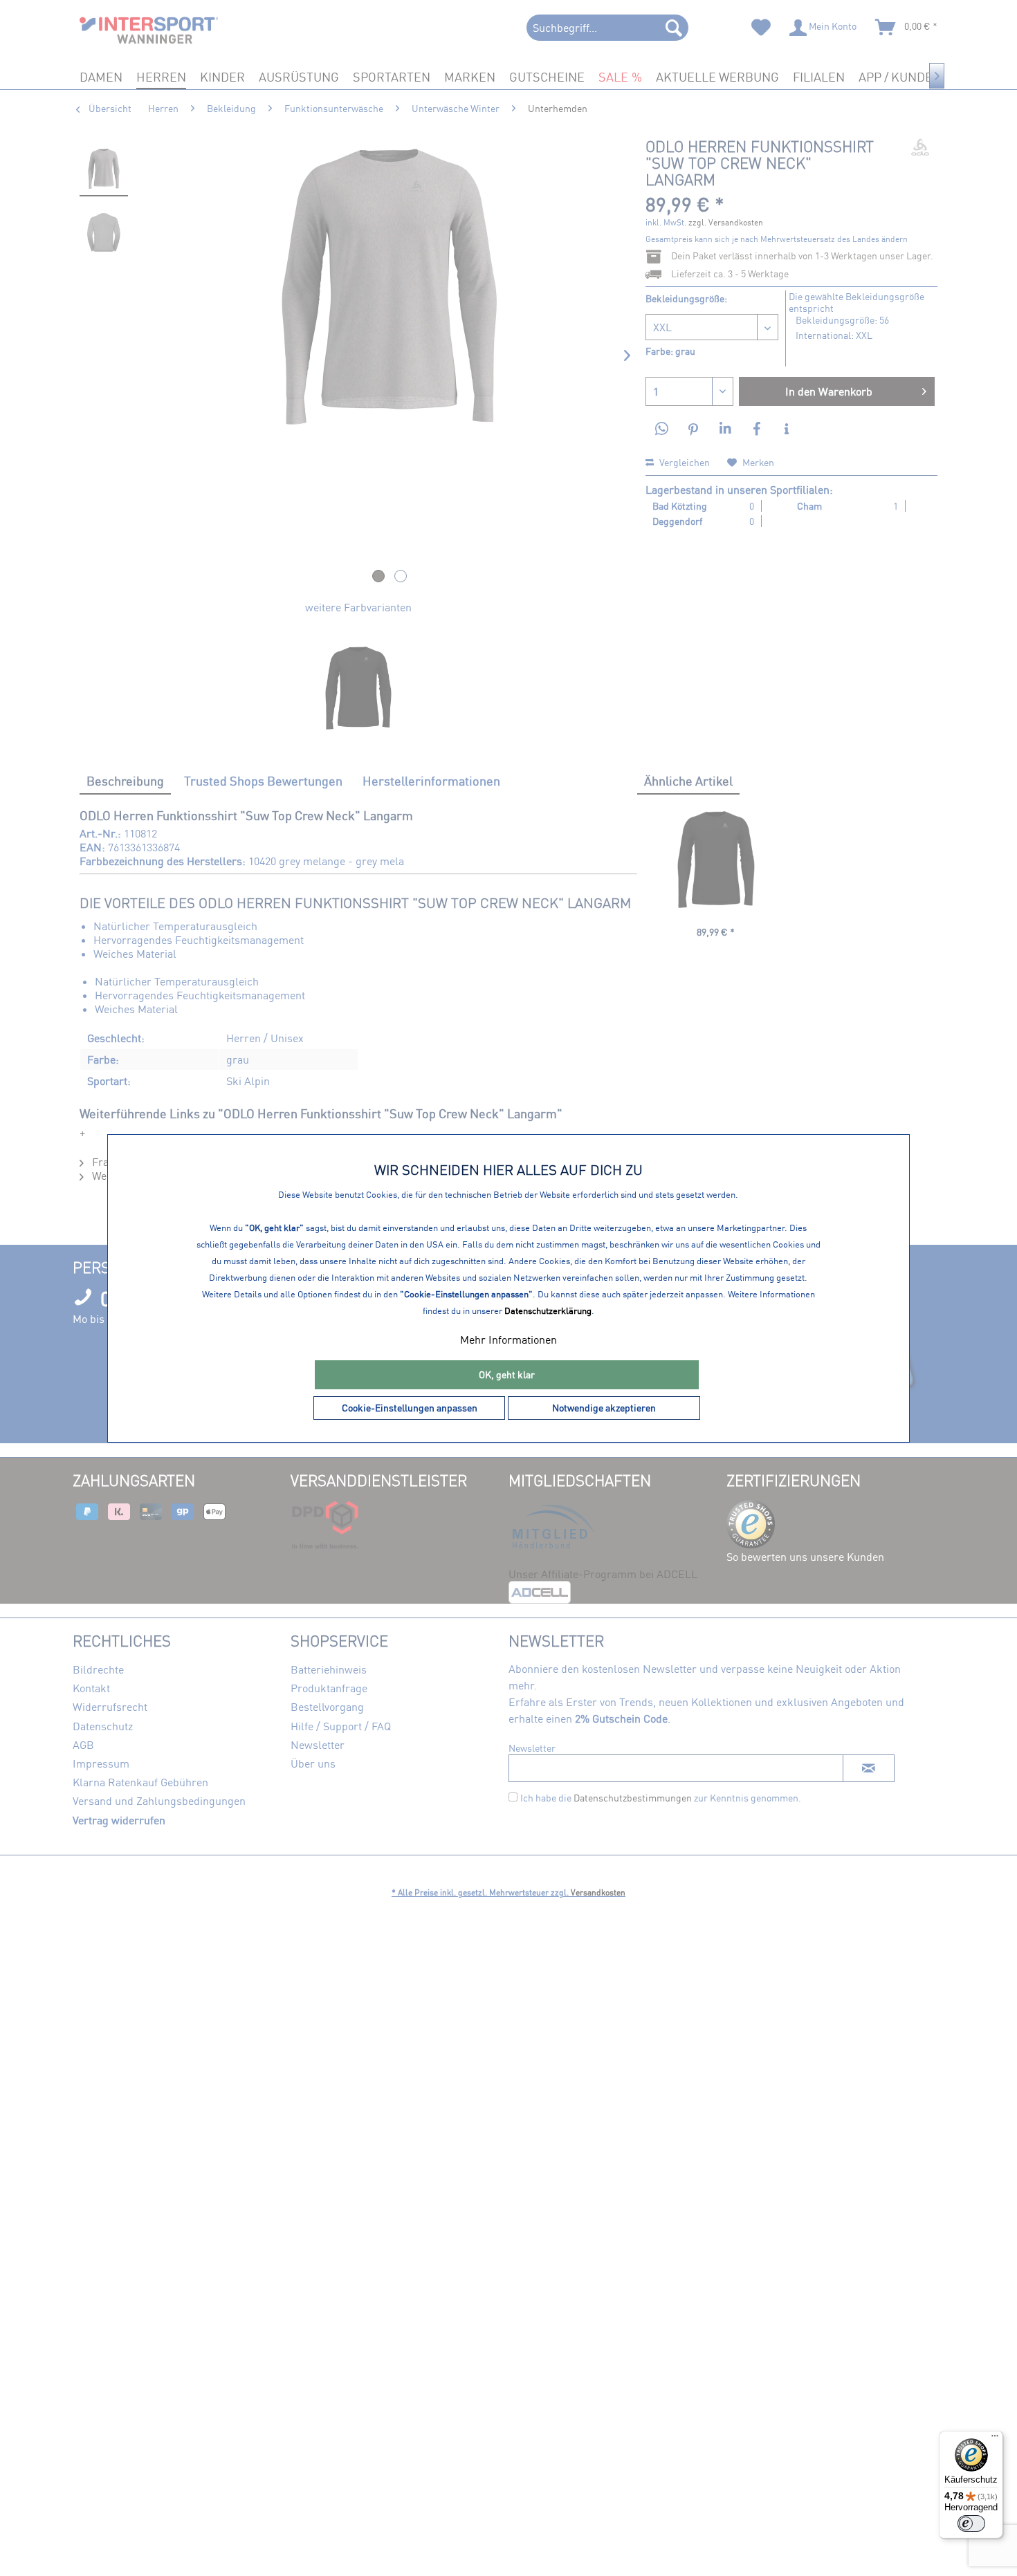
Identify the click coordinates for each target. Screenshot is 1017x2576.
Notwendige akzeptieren (604, 1408)
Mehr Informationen (508, 1340)
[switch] (971, 2523)
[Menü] (995, 2439)
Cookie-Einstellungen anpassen (410, 1408)
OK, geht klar (507, 1374)
